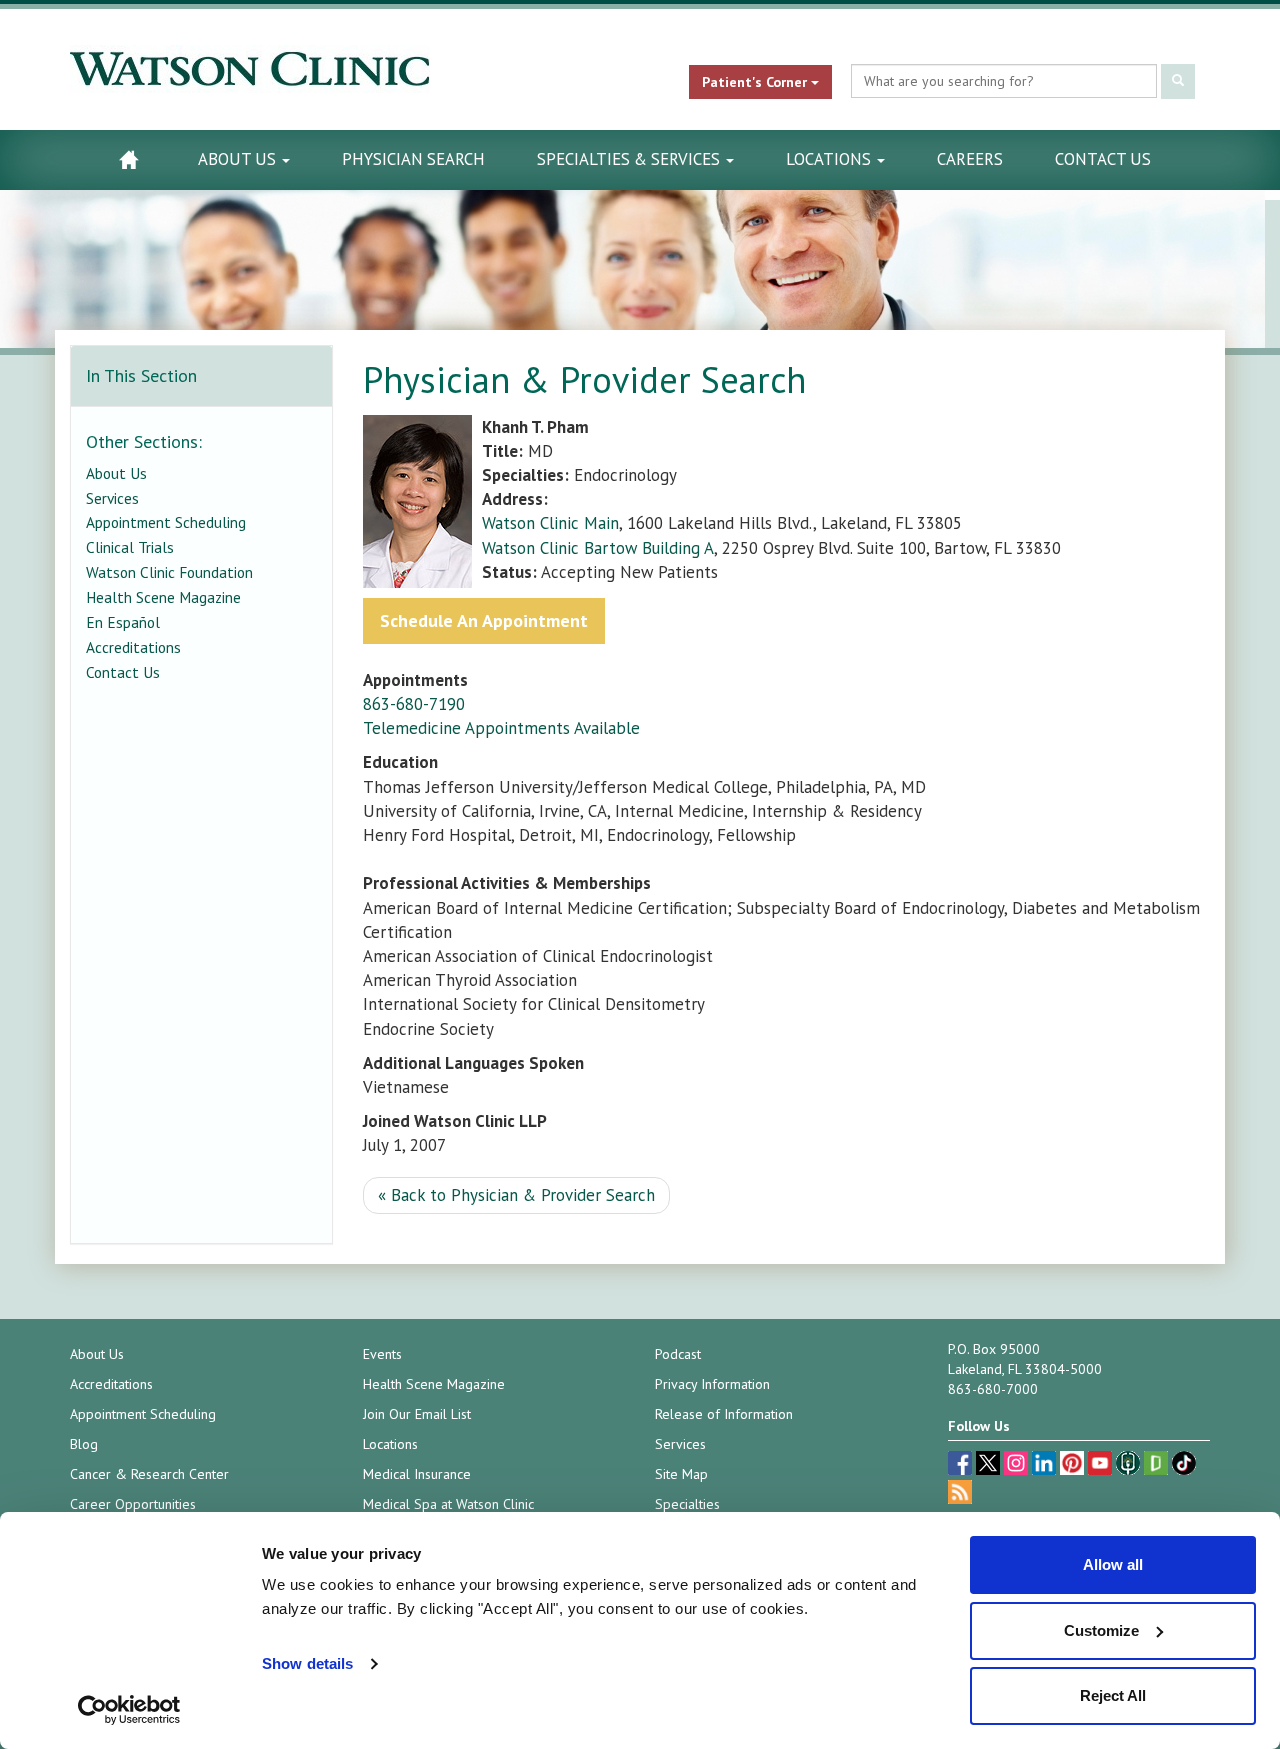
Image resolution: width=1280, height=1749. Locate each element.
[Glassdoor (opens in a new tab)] (1158, 1465)
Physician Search (413, 159)
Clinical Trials (130, 547)
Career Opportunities (133, 1504)
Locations (830, 159)
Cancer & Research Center (149, 1474)
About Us (239, 159)
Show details (307, 1663)
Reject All (1113, 1695)
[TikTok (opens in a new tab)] (1184, 1465)
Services (112, 498)
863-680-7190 (414, 704)
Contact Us (1103, 159)
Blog (84, 1444)
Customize (1101, 1630)
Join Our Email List (417, 1414)
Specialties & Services (630, 159)
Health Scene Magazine (163, 597)
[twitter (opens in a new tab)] (990, 1465)
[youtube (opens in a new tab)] (1102, 1465)
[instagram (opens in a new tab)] (1018, 1465)
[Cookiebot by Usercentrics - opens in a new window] (129, 1710)
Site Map (681, 1474)
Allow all (1113, 1564)
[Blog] (960, 1494)
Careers (970, 159)
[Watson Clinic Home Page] (128, 159)
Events (382, 1354)
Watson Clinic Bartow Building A (598, 548)
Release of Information (724, 1414)
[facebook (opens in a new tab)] (962, 1465)
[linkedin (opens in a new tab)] (1046, 1465)
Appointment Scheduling (166, 522)
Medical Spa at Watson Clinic (448, 1504)
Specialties (687, 1504)
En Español (123, 622)
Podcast (678, 1354)
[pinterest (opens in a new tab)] (1074, 1465)
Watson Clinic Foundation (169, 572)
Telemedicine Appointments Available (501, 728)
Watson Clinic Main (550, 523)
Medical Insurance (417, 1474)
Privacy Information (712, 1384)
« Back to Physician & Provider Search (516, 1195)
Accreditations (133, 647)
